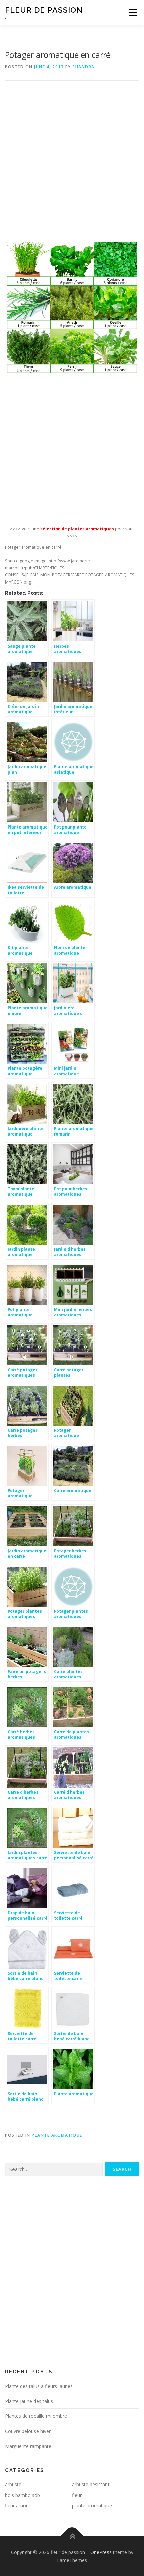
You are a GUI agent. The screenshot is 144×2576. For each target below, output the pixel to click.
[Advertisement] (72, 166)
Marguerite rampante (28, 2446)
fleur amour (18, 2505)
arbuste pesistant (91, 2484)
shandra (84, 67)
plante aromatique (57, 2135)
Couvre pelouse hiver (28, 2431)
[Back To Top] (72, 2537)
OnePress (101, 2552)
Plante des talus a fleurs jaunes (39, 2386)
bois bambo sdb (22, 2495)
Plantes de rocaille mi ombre (36, 2416)
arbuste (13, 2484)
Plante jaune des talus (29, 2401)
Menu (133, 13)
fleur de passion (44, 10)
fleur (77, 2495)
